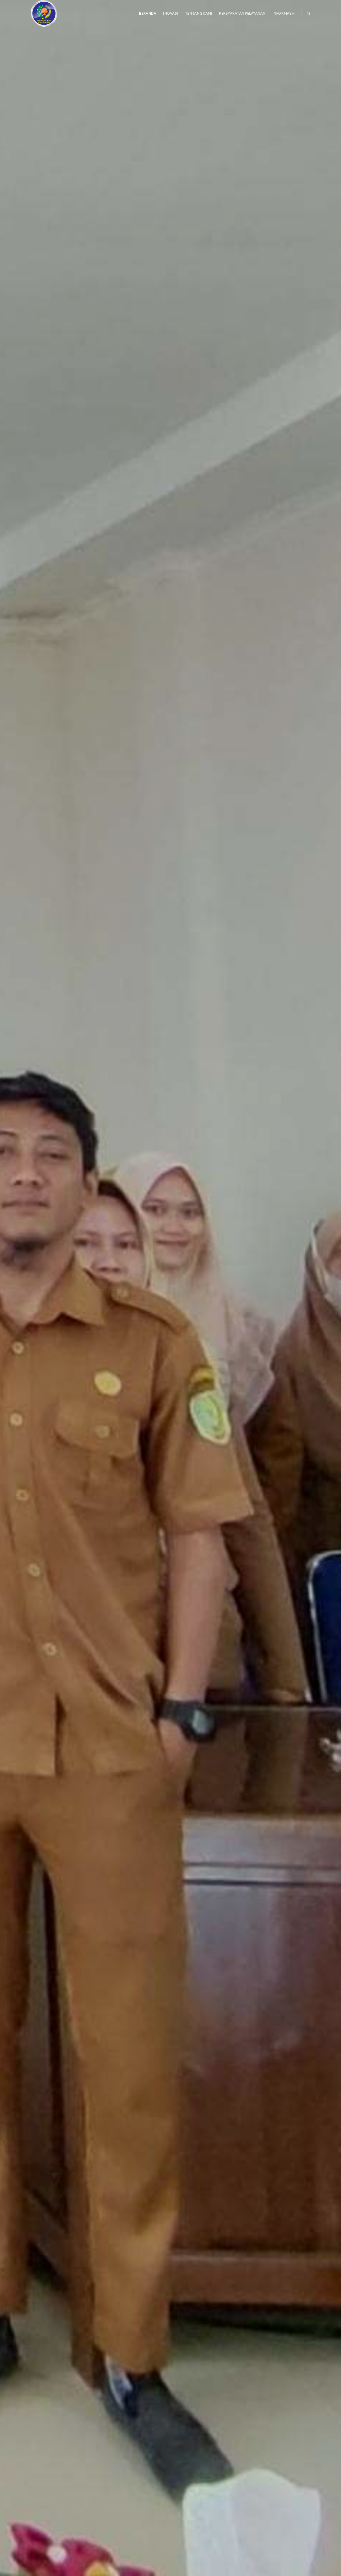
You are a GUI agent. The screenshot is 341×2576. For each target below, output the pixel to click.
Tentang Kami (198, 13)
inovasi (170, 13)
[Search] (309, 13)
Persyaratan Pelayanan (242, 13)
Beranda (148, 13)
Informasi (283, 13)
